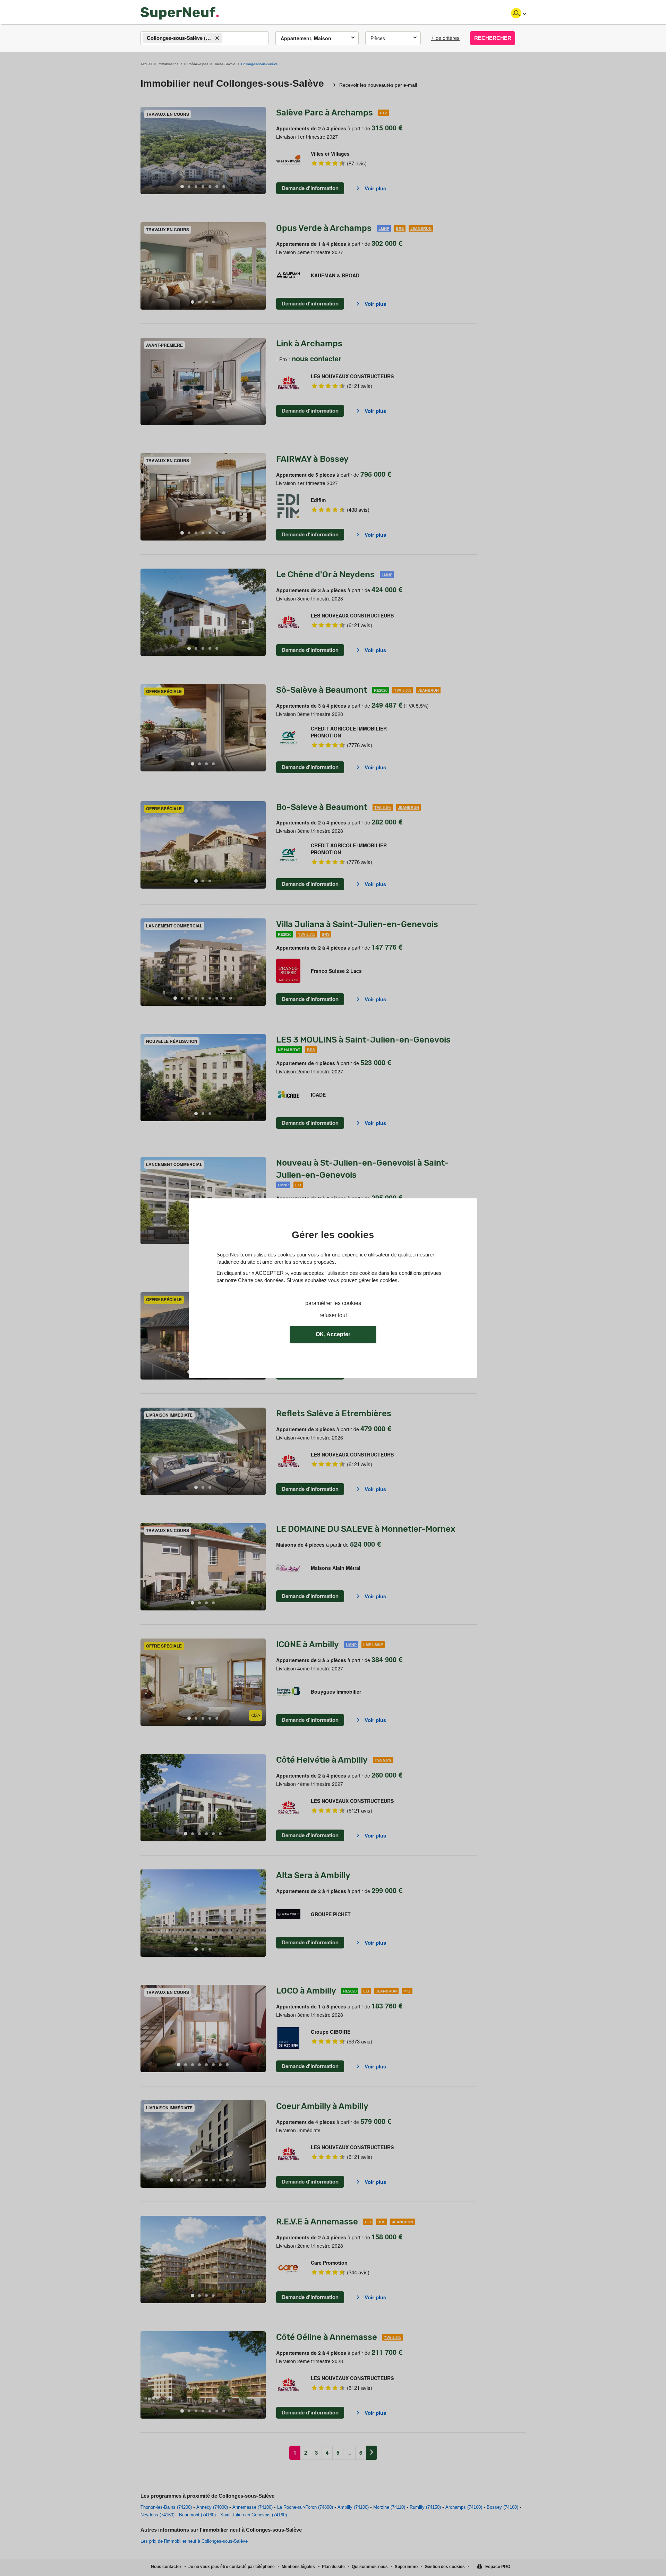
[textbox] (230, 38)
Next (261, 151)
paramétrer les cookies (333, 1303)
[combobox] (205, 38)
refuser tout (333, 1315)
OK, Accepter (333, 1334)
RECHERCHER (493, 38)
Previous (146, 151)
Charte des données (261, 1280)
